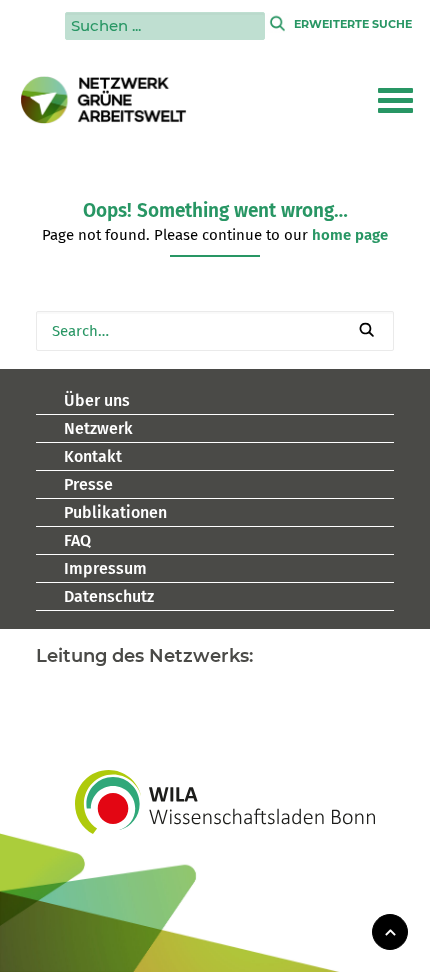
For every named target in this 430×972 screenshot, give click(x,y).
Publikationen (115, 512)
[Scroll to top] (390, 930)
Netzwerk (98, 428)
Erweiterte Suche (353, 24)
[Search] (215, 331)
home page (350, 235)
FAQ (77, 540)
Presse (88, 484)
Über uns (97, 400)
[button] (395, 100)
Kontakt (93, 456)
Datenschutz (109, 596)
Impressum (105, 568)
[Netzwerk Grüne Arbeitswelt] (104, 100)
